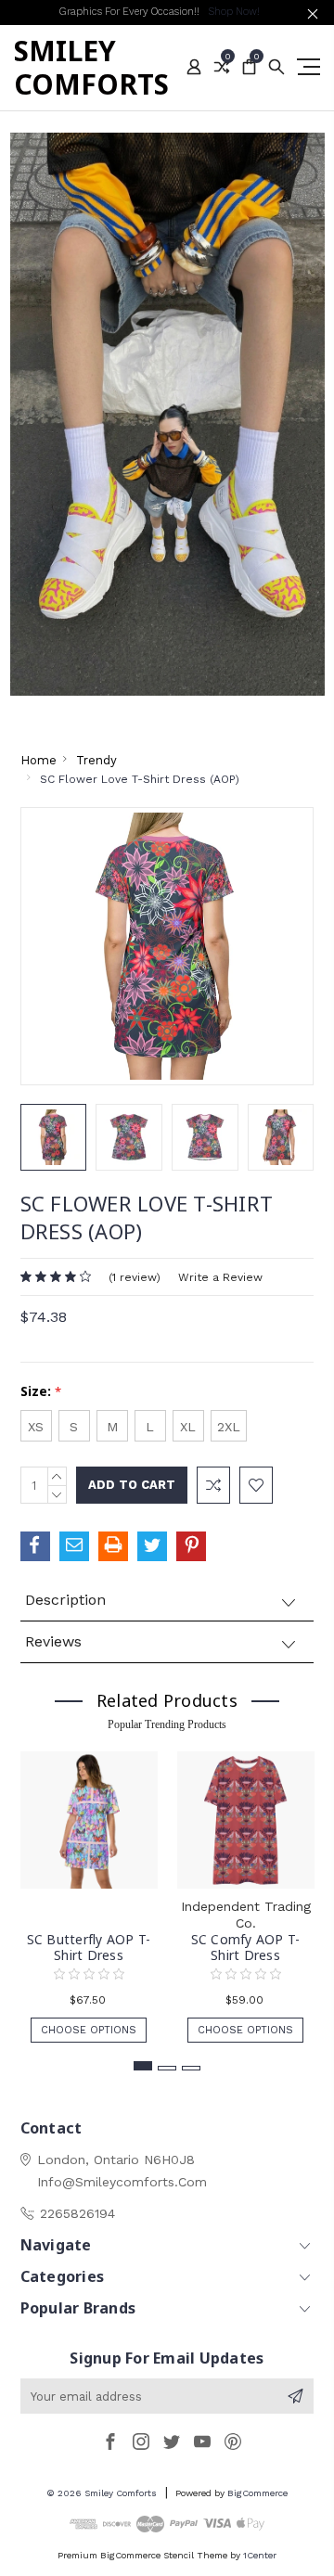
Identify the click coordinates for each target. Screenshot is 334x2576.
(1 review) (135, 1277)
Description (65, 1600)
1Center (260, 2555)
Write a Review (220, 1277)
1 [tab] (143, 2066)
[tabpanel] (89, 1888)
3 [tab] (191, 2068)
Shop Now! (234, 12)
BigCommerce (257, 2493)
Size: (41, 1391)
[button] (167, 414)
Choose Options (89, 2030)
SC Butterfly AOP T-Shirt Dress (89, 1947)
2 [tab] (167, 2068)
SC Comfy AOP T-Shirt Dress (246, 1947)
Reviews (53, 1641)
